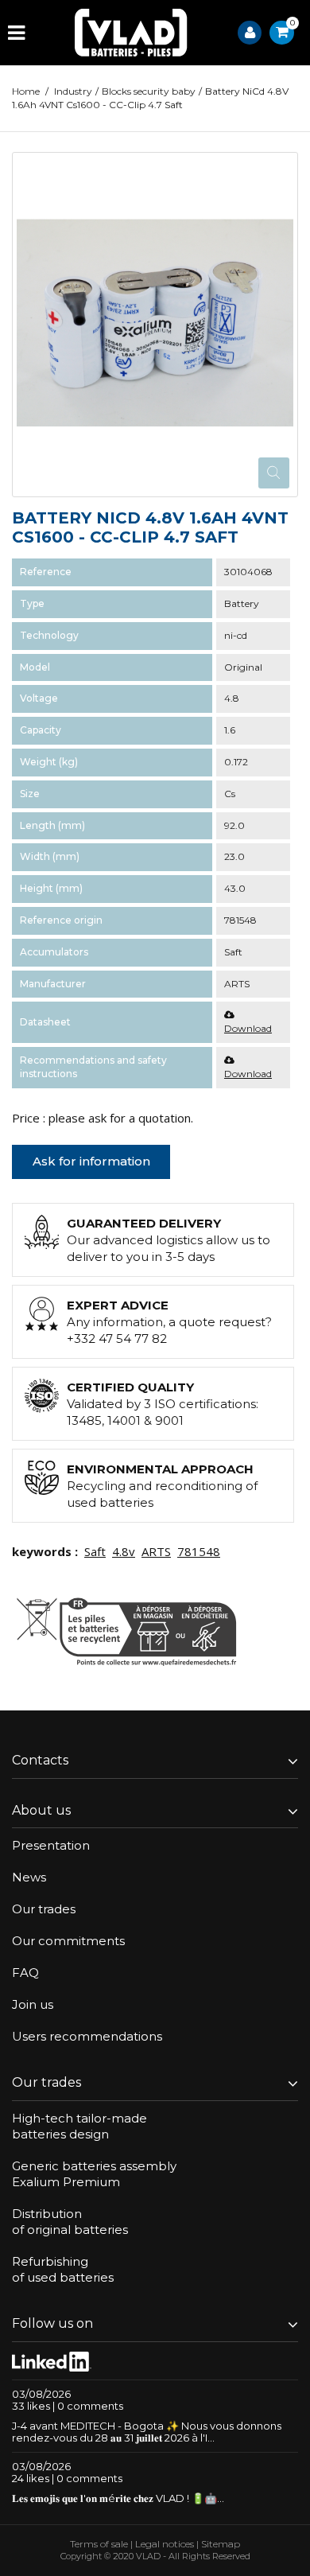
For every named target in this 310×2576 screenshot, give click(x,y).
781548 (199, 1551)
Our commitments (68, 1941)
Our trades (44, 1909)
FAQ (25, 1973)
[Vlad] (131, 33)
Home (26, 91)
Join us (33, 2004)
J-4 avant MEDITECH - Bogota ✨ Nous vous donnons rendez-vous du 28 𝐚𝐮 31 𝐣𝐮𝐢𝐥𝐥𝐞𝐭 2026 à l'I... (147, 2432)
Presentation (51, 1845)
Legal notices (165, 2544)
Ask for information (91, 1161)
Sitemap (221, 2544)
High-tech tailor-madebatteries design (79, 2126)
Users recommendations (87, 2036)
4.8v (124, 1551)
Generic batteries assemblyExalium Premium (94, 2174)
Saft (95, 1551)
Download (248, 1028)
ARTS (156, 1551)
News (29, 1877)
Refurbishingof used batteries (63, 2269)
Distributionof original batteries (70, 2222)
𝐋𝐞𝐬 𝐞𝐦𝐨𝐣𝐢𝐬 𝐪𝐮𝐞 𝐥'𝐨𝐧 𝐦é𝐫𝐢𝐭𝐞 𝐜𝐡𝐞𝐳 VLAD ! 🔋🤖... (118, 2498)
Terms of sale (99, 2544)
